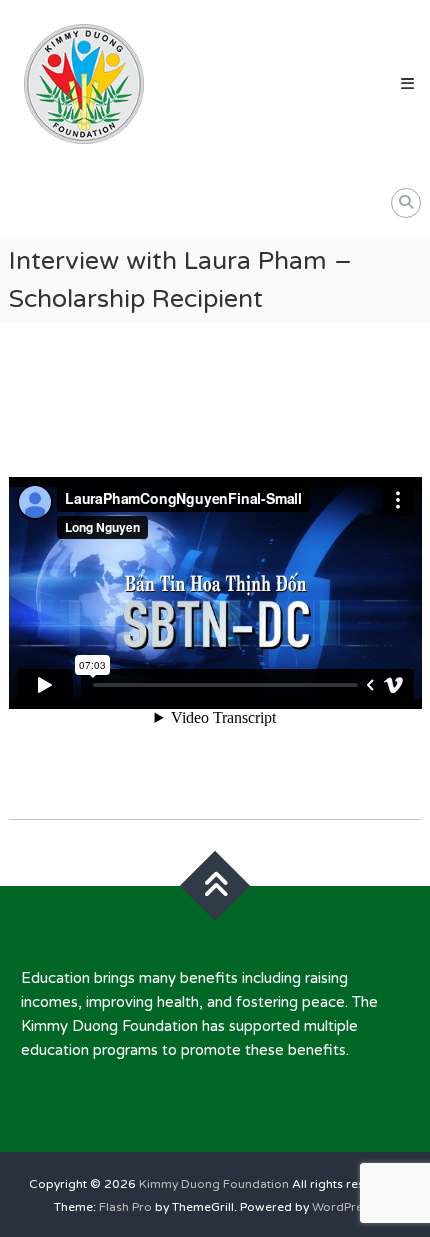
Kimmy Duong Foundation (214, 1184)
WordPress (343, 1207)
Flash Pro (125, 1207)
